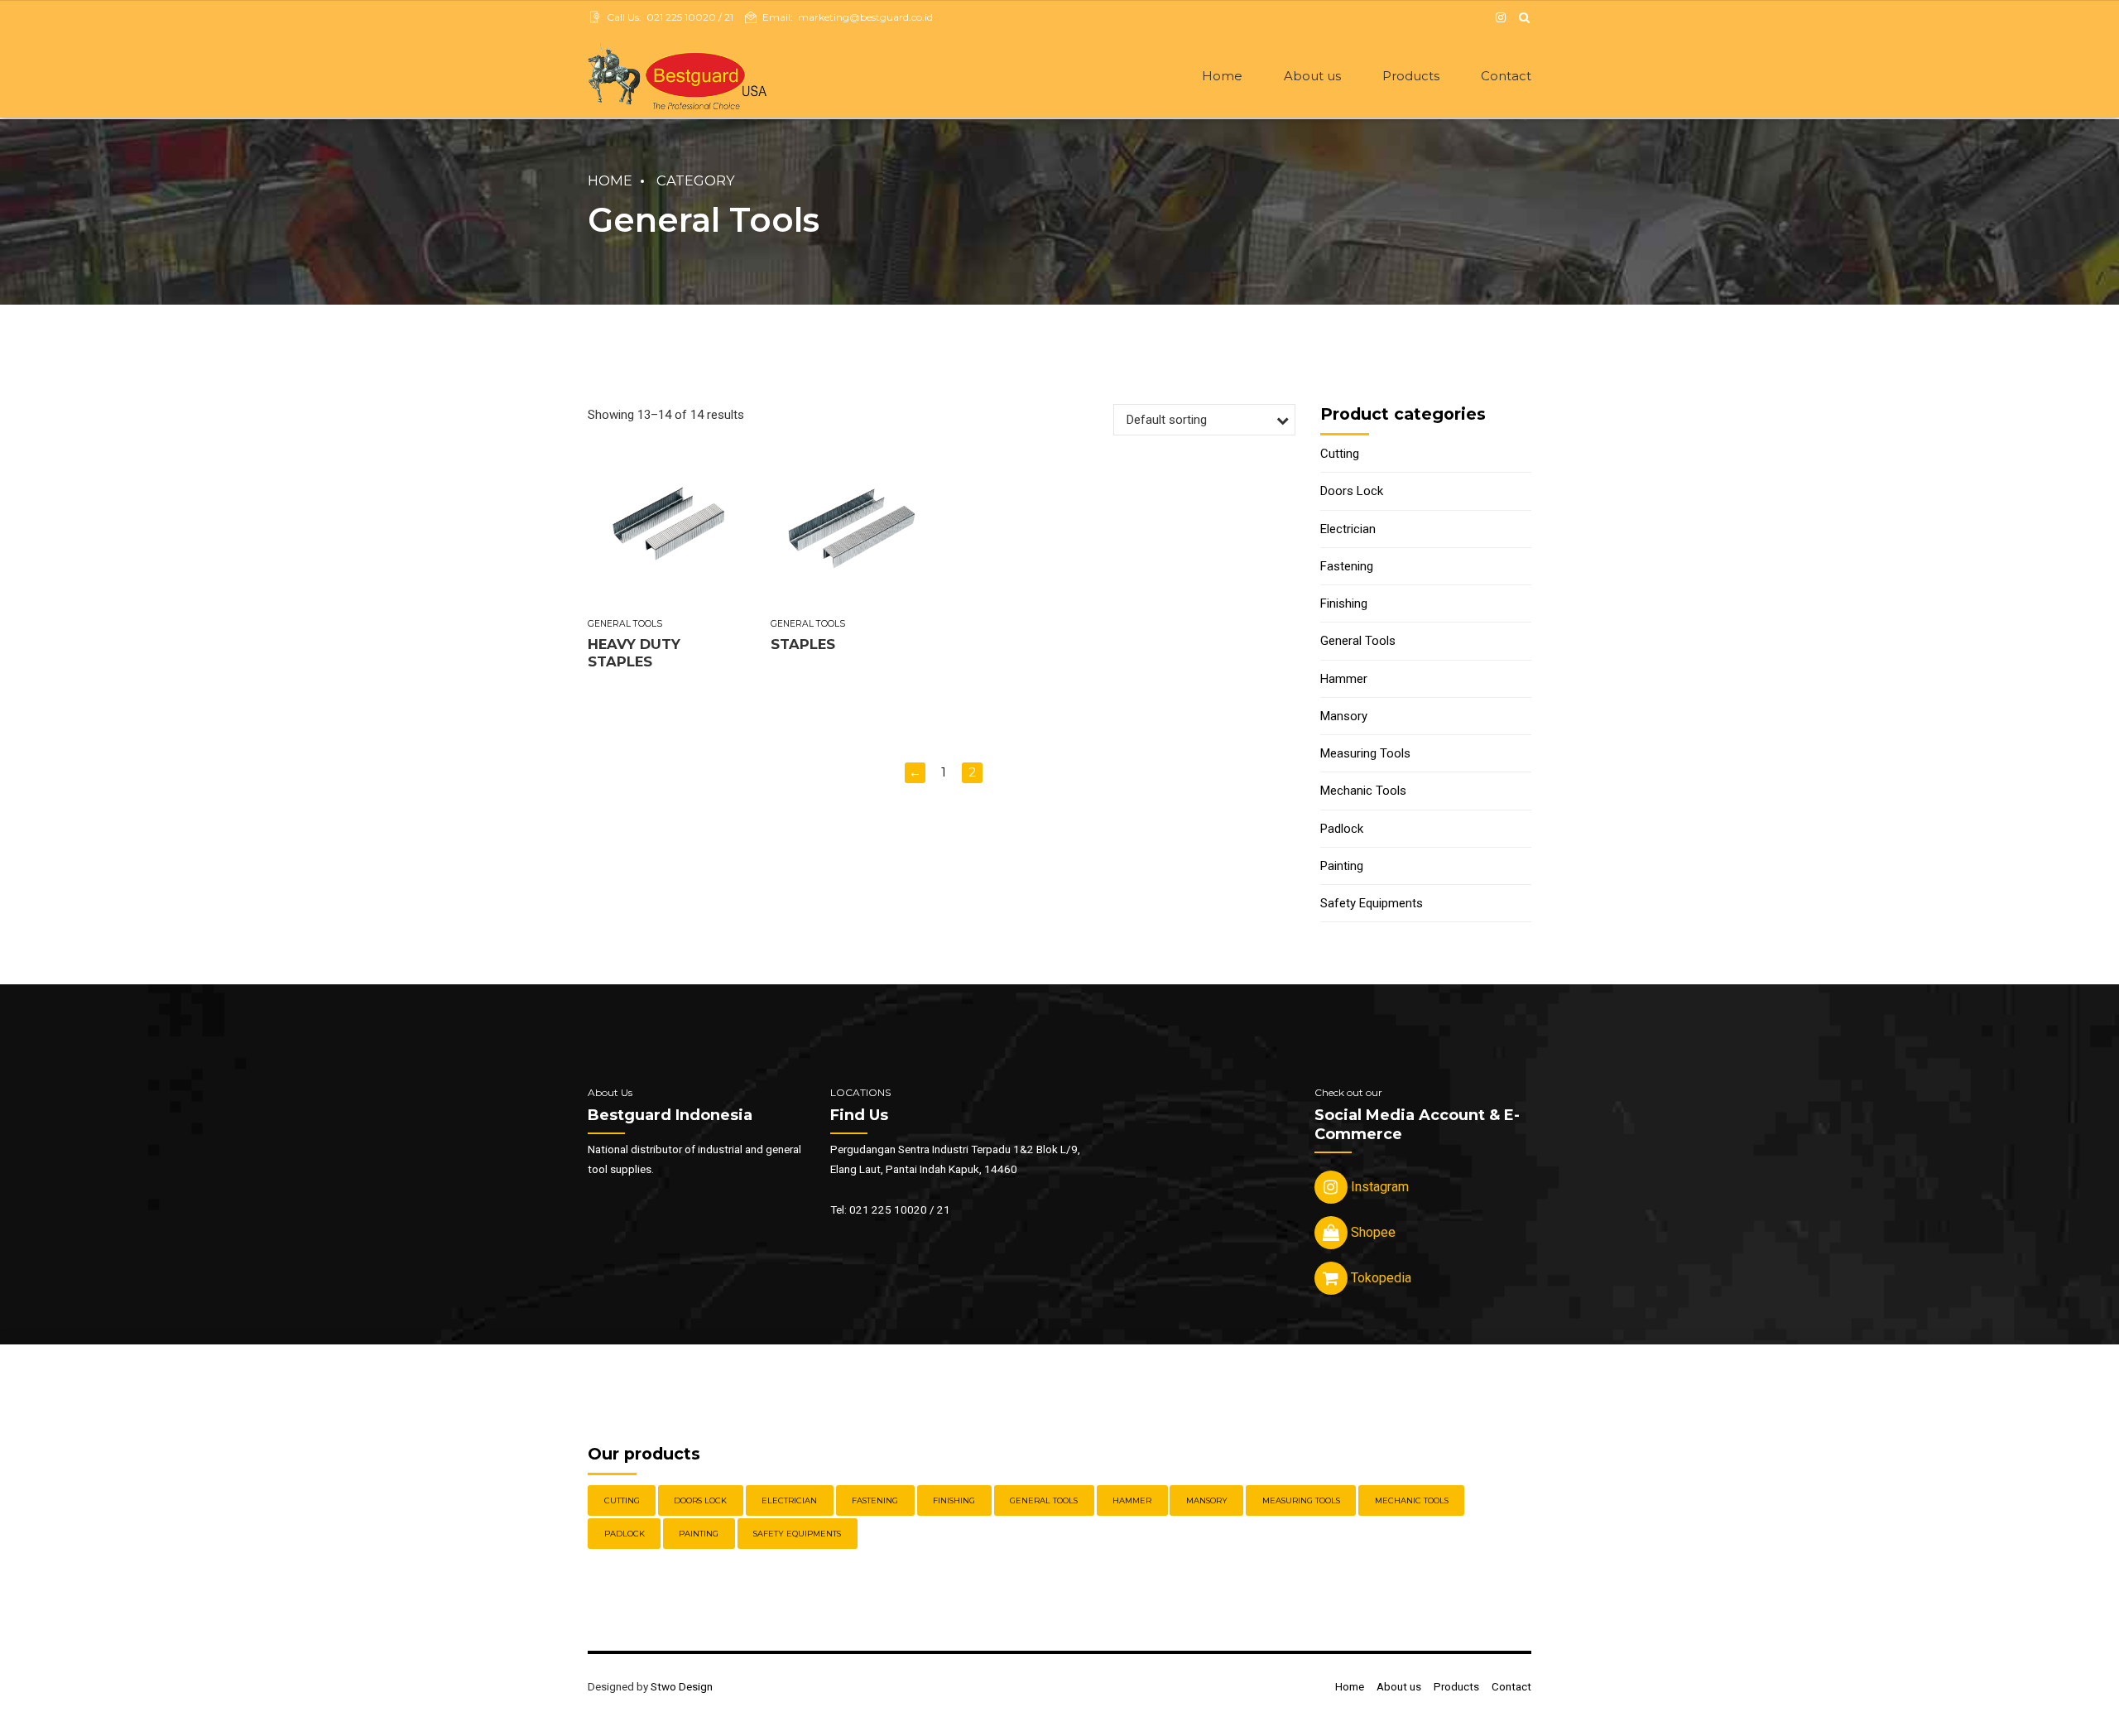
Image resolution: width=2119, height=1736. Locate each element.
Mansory (1344, 716)
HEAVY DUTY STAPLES (634, 653)
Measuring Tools (1365, 753)
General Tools (625, 624)
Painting (1342, 866)
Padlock (1342, 829)
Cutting (1340, 454)
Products (1411, 76)
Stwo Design (682, 1686)
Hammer (1344, 679)
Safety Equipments (1372, 903)
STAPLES (803, 644)
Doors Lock (1352, 491)
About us (1312, 76)
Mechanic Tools (1363, 791)
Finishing (1344, 604)
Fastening (1347, 566)
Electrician (1348, 529)
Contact (1506, 76)
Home (1222, 76)
